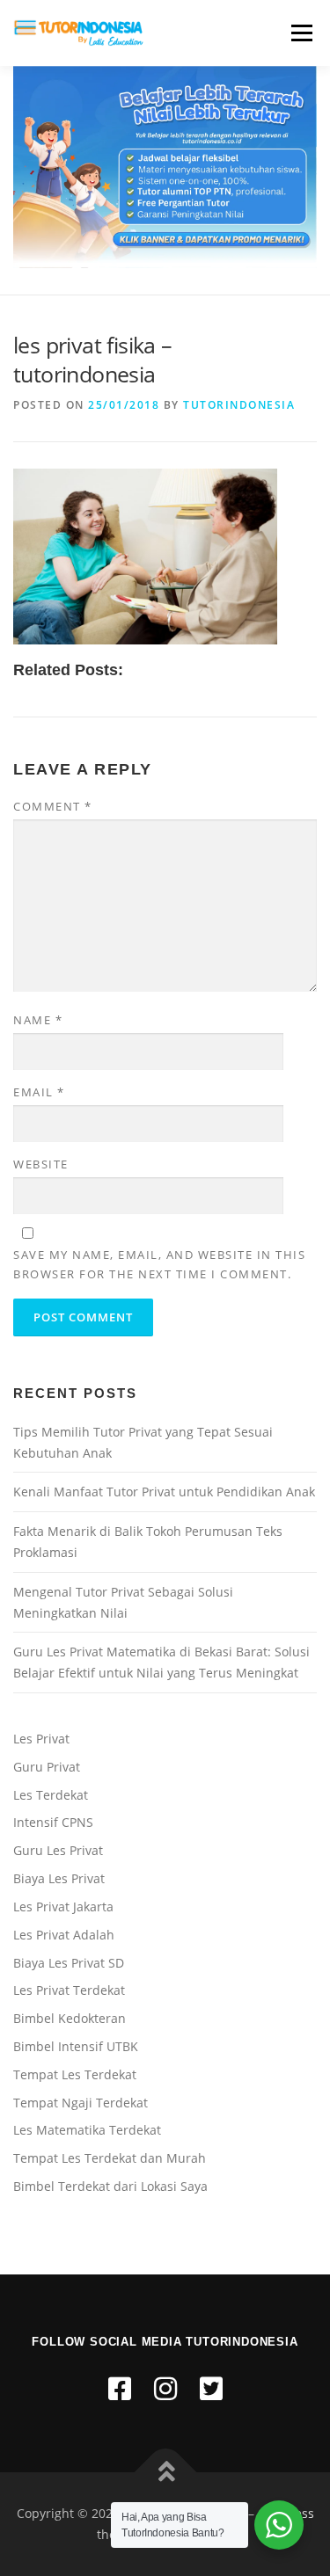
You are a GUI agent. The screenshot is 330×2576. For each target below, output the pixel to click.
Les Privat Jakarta (63, 1907)
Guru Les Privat (58, 1850)
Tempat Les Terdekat (75, 2074)
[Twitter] (211, 2388)
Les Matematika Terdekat (87, 2130)
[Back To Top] (165, 2473)
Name (38, 1020)
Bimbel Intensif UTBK (76, 2046)
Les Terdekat (51, 1795)
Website (41, 1164)
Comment (53, 806)
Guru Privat (47, 1767)
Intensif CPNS (53, 1822)
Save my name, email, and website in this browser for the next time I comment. (159, 1264)
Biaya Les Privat (59, 1878)
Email (39, 1092)
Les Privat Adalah (64, 1935)
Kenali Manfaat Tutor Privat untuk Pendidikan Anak (164, 1492)
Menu (300, 33)
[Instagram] (165, 2388)
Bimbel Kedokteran (70, 2018)
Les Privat (41, 1739)
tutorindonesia (239, 405)
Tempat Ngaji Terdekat (81, 2103)
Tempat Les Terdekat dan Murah (110, 2158)
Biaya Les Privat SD (69, 1963)
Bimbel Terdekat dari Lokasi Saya (110, 2186)
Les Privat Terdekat (69, 1990)
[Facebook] (120, 2388)
